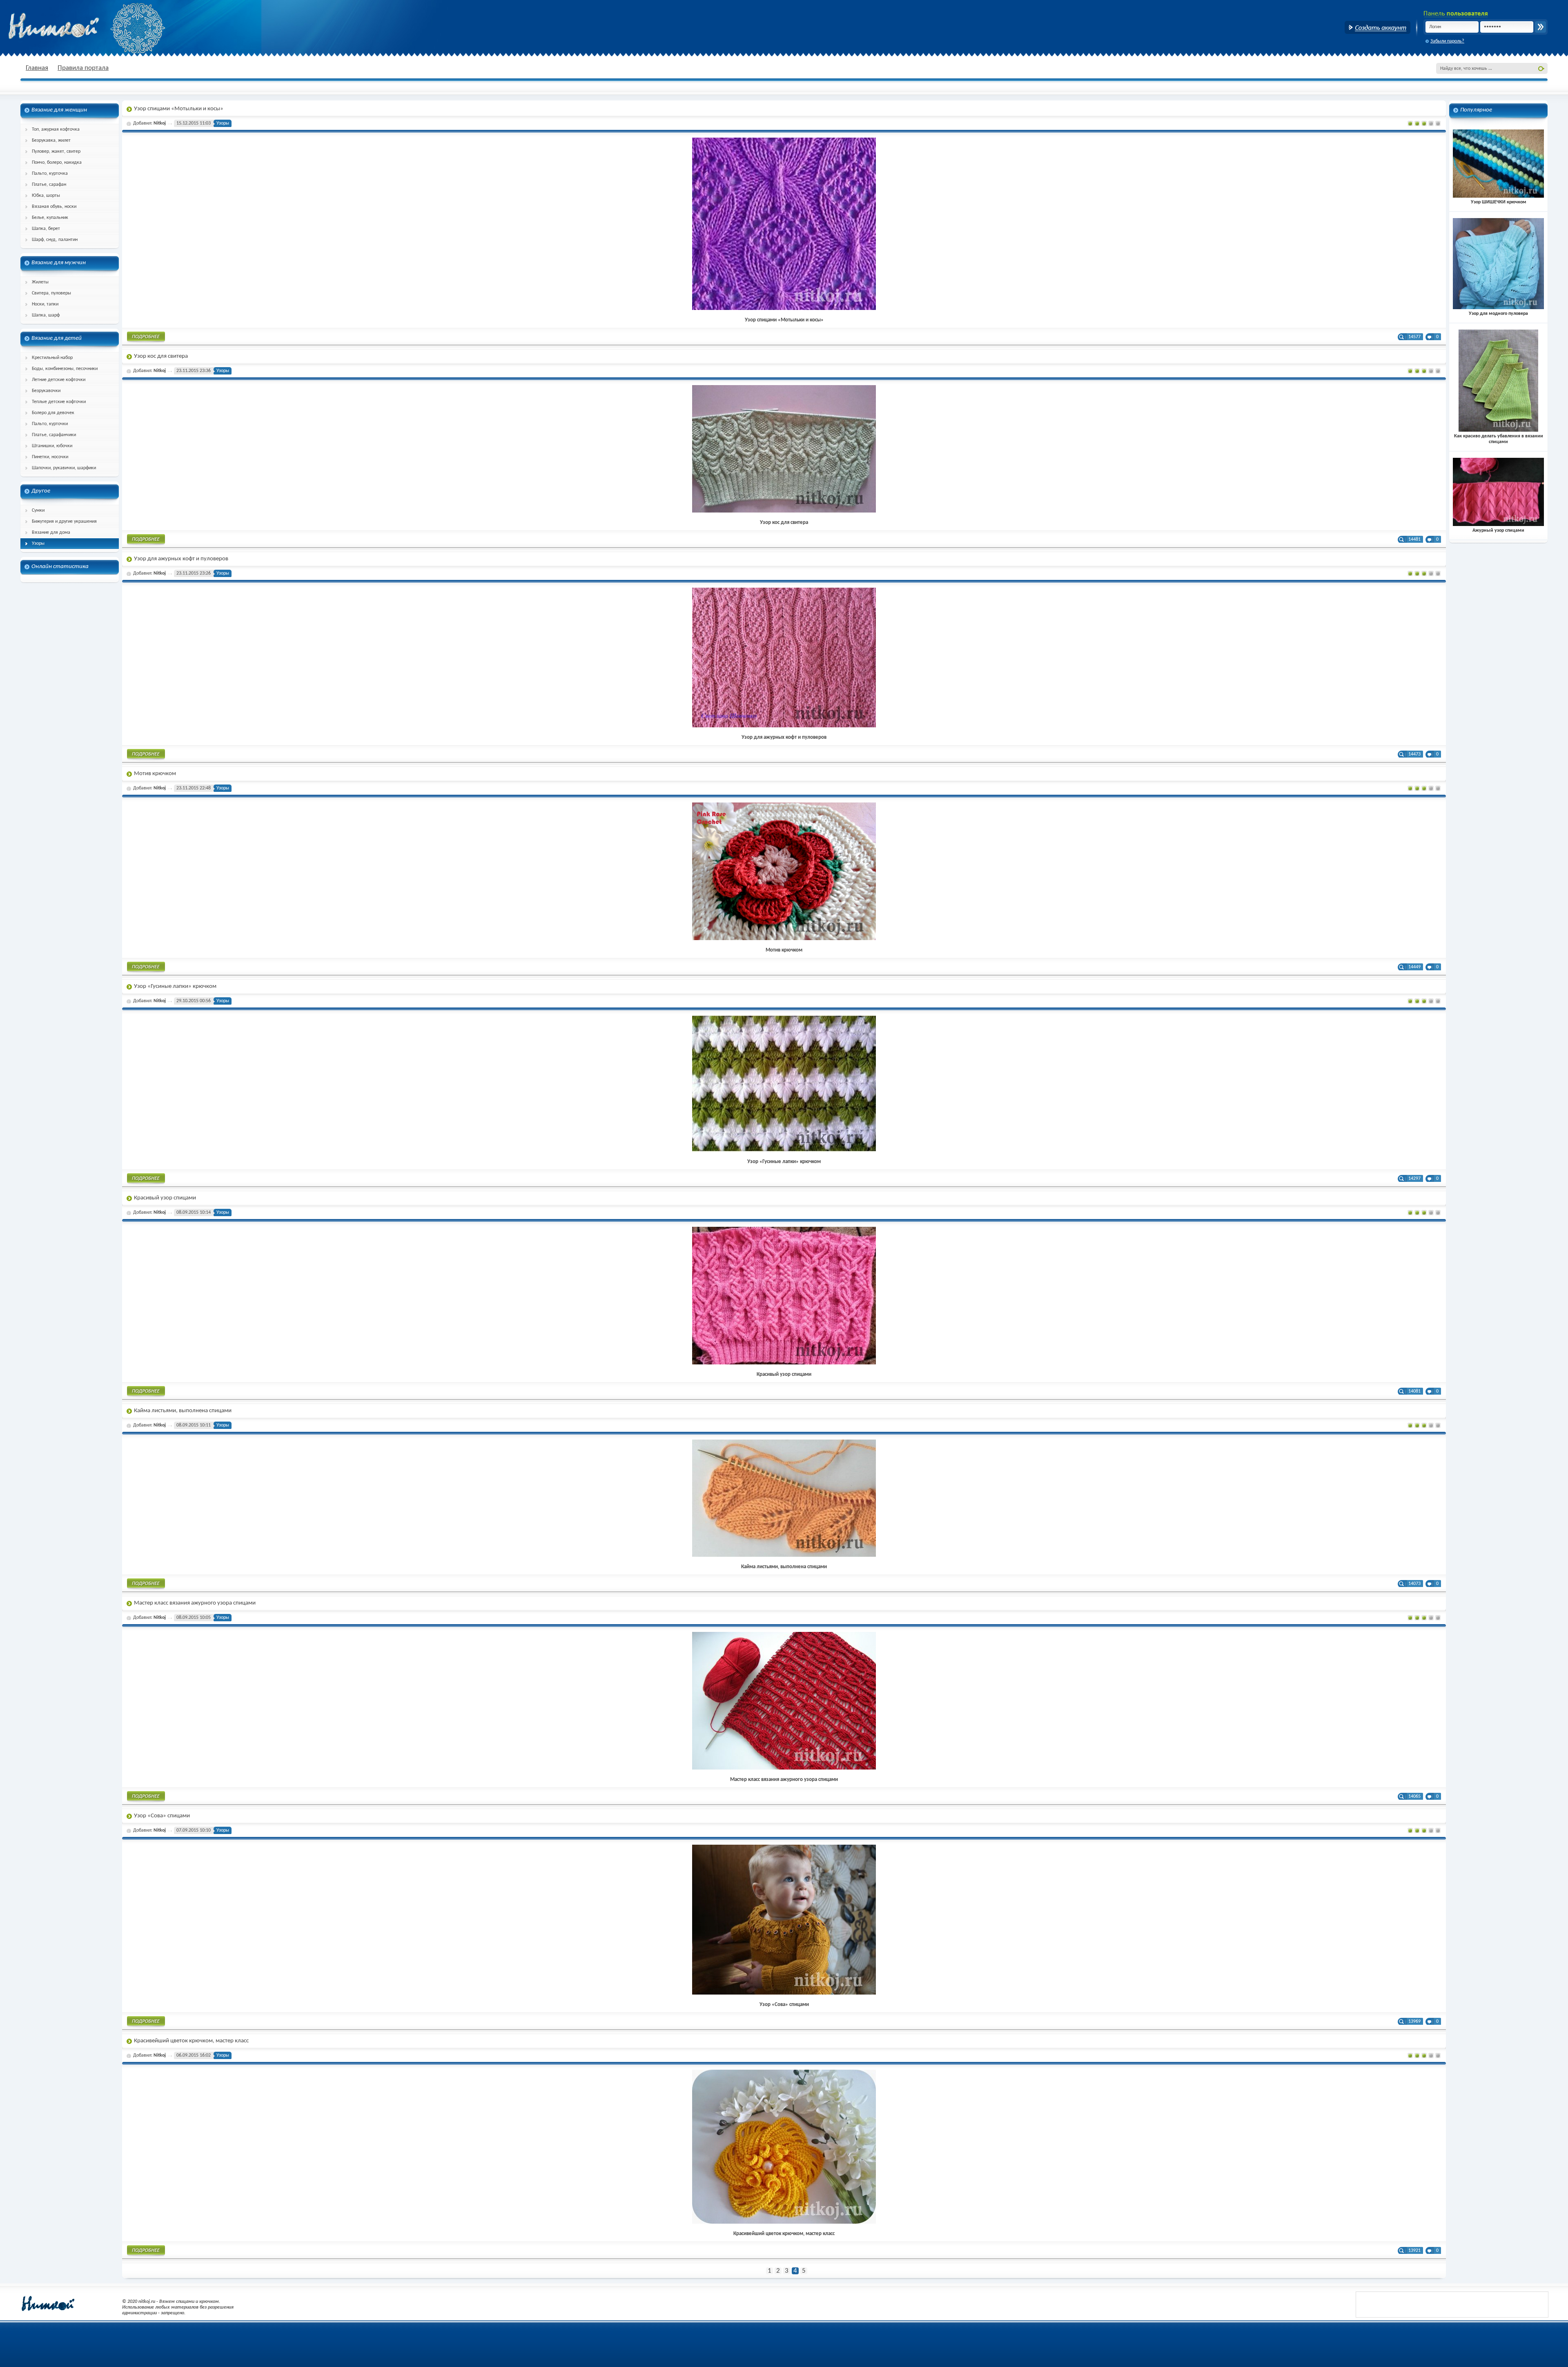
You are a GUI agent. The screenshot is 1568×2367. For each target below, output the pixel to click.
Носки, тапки (45, 304)
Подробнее (146, 338)
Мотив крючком (155, 774)
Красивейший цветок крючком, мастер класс (191, 2041)
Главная (37, 68)
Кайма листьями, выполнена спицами (183, 1411)
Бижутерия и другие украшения (64, 522)
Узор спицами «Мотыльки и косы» (179, 109)
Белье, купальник (50, 218)
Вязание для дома (51, 533)
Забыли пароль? (1447, 41)
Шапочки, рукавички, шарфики (64, 468)
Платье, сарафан (49, 185)
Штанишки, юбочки (52, 446)
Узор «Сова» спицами (162, 1816)
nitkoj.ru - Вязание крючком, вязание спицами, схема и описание (73, 27)
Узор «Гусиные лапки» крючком (175, 986)
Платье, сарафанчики (54, 435)
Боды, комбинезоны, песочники (65, 369)
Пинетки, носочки (50, 457)
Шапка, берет (46, 229)
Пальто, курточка (50, 174)
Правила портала (83, 68)
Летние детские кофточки (59, 380)
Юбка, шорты (46, 196)
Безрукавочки (46, 391)
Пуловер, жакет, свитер (56, 152)
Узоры (38, 544)
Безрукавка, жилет (51, 140)
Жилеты (40, 282)
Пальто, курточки (50, 424)
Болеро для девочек (53, 413)
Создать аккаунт (1378, 27)
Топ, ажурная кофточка (56, 129)
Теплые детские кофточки (59, 402)
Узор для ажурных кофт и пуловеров (181, 559)
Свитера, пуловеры (51, 293)
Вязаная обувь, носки (54, 207)
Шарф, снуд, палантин (55, 240)
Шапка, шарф (46, 315)
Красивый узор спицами (165, 1198)
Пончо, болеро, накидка (57, 163)
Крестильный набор (52, 358)
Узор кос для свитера (161, 356)
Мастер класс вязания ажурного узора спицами (195, 1603)
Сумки (38, 510)
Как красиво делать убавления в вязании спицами (1499, 439)
